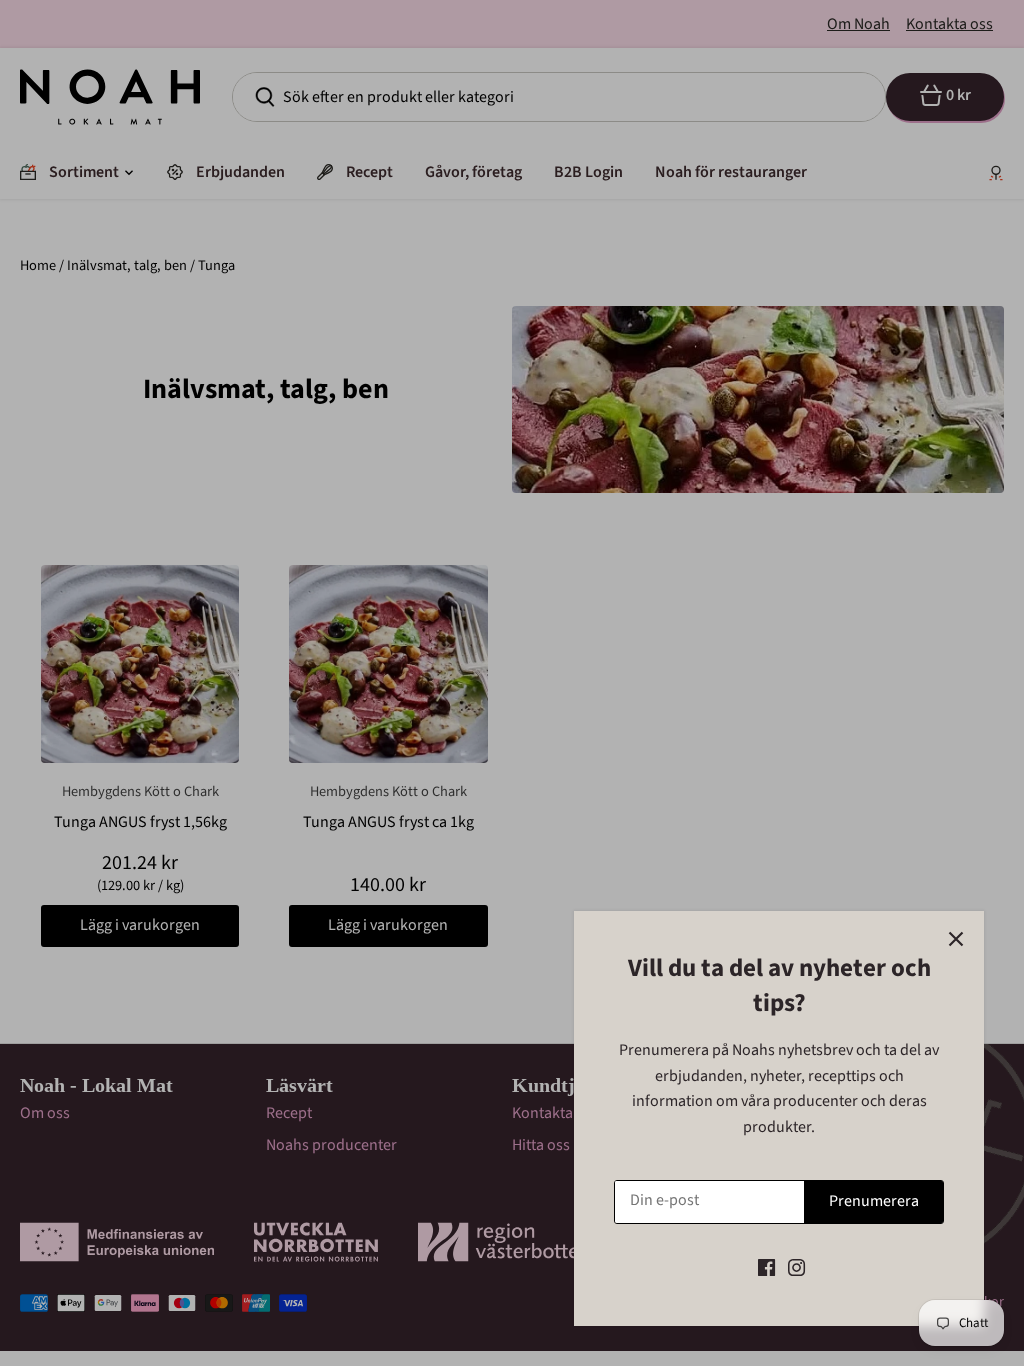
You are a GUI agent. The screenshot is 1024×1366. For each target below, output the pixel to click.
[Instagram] (796, 1267)
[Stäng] (956, 939)
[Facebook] (766, 1267)
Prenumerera (874, 1201)
